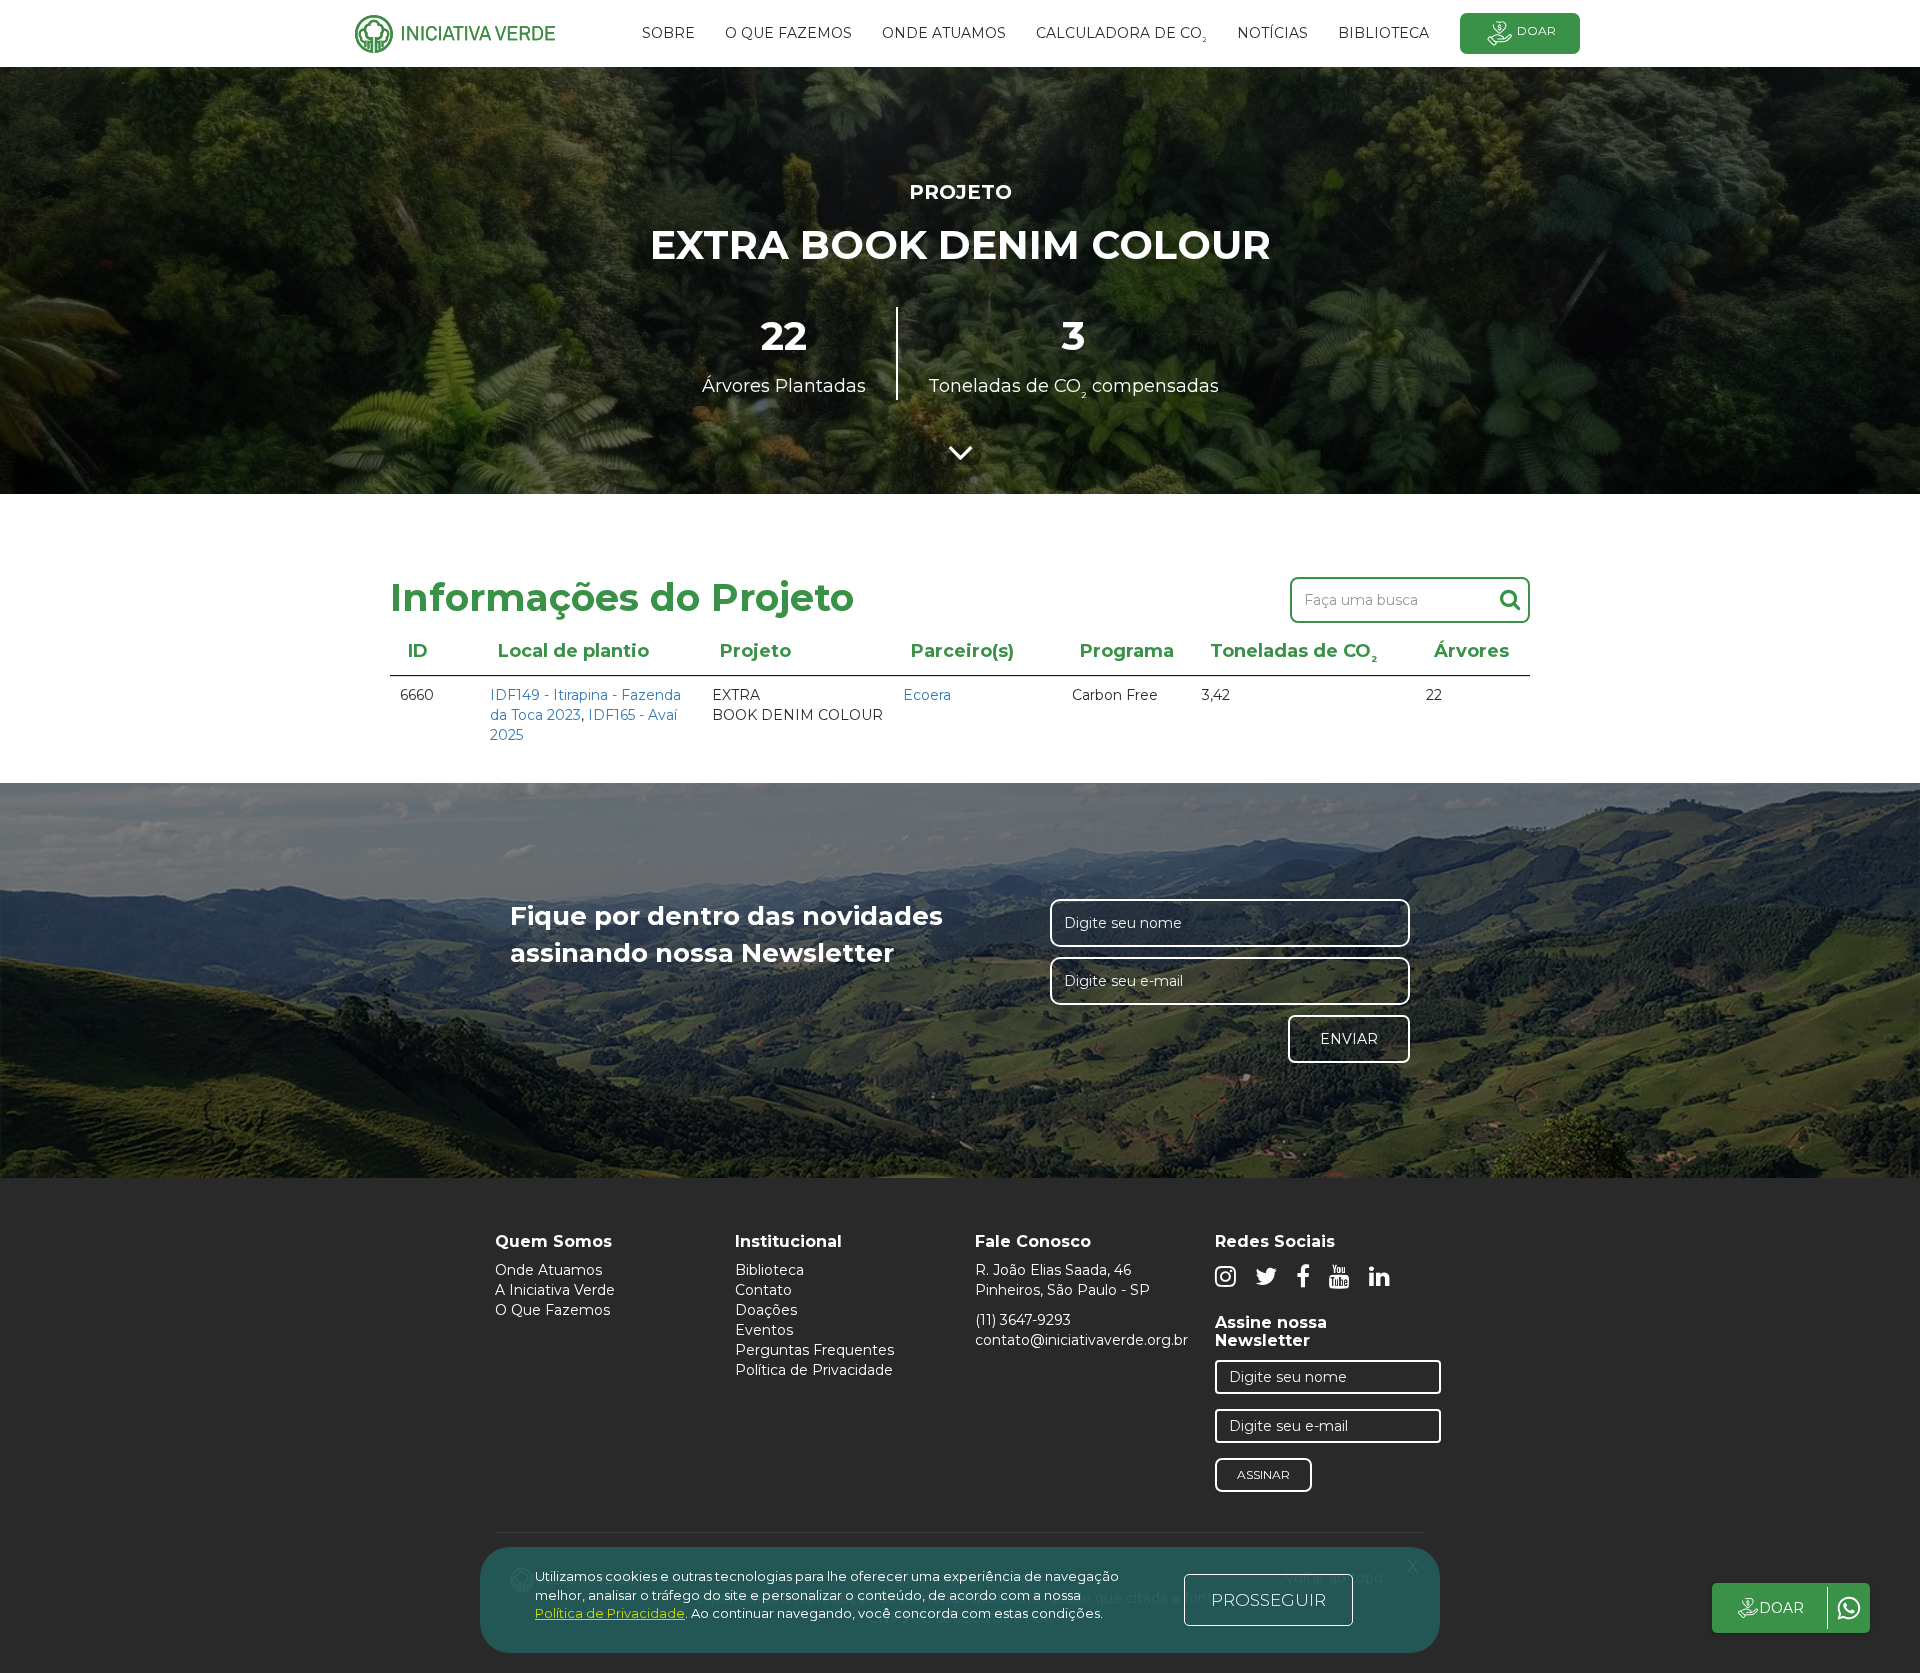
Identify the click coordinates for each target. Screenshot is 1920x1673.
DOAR (1781, 1608)
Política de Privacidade (814, 1370)
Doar (1536, 30)
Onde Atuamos (548, 1270)
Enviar (1349, 1039)
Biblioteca (769, 1270)
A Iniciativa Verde (555, 1290)
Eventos (764, 1330)
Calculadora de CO (1121, 36)
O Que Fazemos (552, 1310)
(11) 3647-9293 (1023, 1320)
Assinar (1263, 1474)
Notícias (1272, 33)
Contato (763, 1290)
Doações (766, 1310)
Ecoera (927, 695)
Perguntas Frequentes (814, 1350)
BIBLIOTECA (1383, 33)
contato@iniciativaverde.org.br (1081, 1340)
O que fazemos (788, 33)
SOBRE (668, 33)
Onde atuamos (944, 33)
